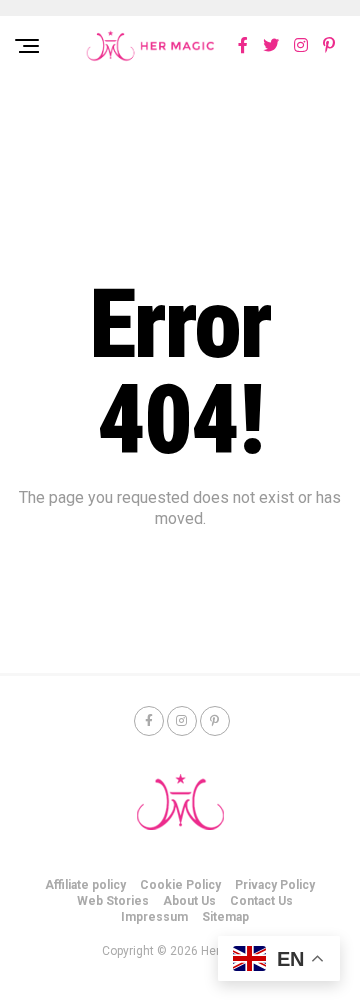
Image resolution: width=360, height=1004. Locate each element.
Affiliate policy (85, 885)
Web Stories (113, 901)
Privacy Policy (275, 885)
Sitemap (225, 917)
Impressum (154, 917)
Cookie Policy (180, 885)
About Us (189, 901)
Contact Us (261, 901)
